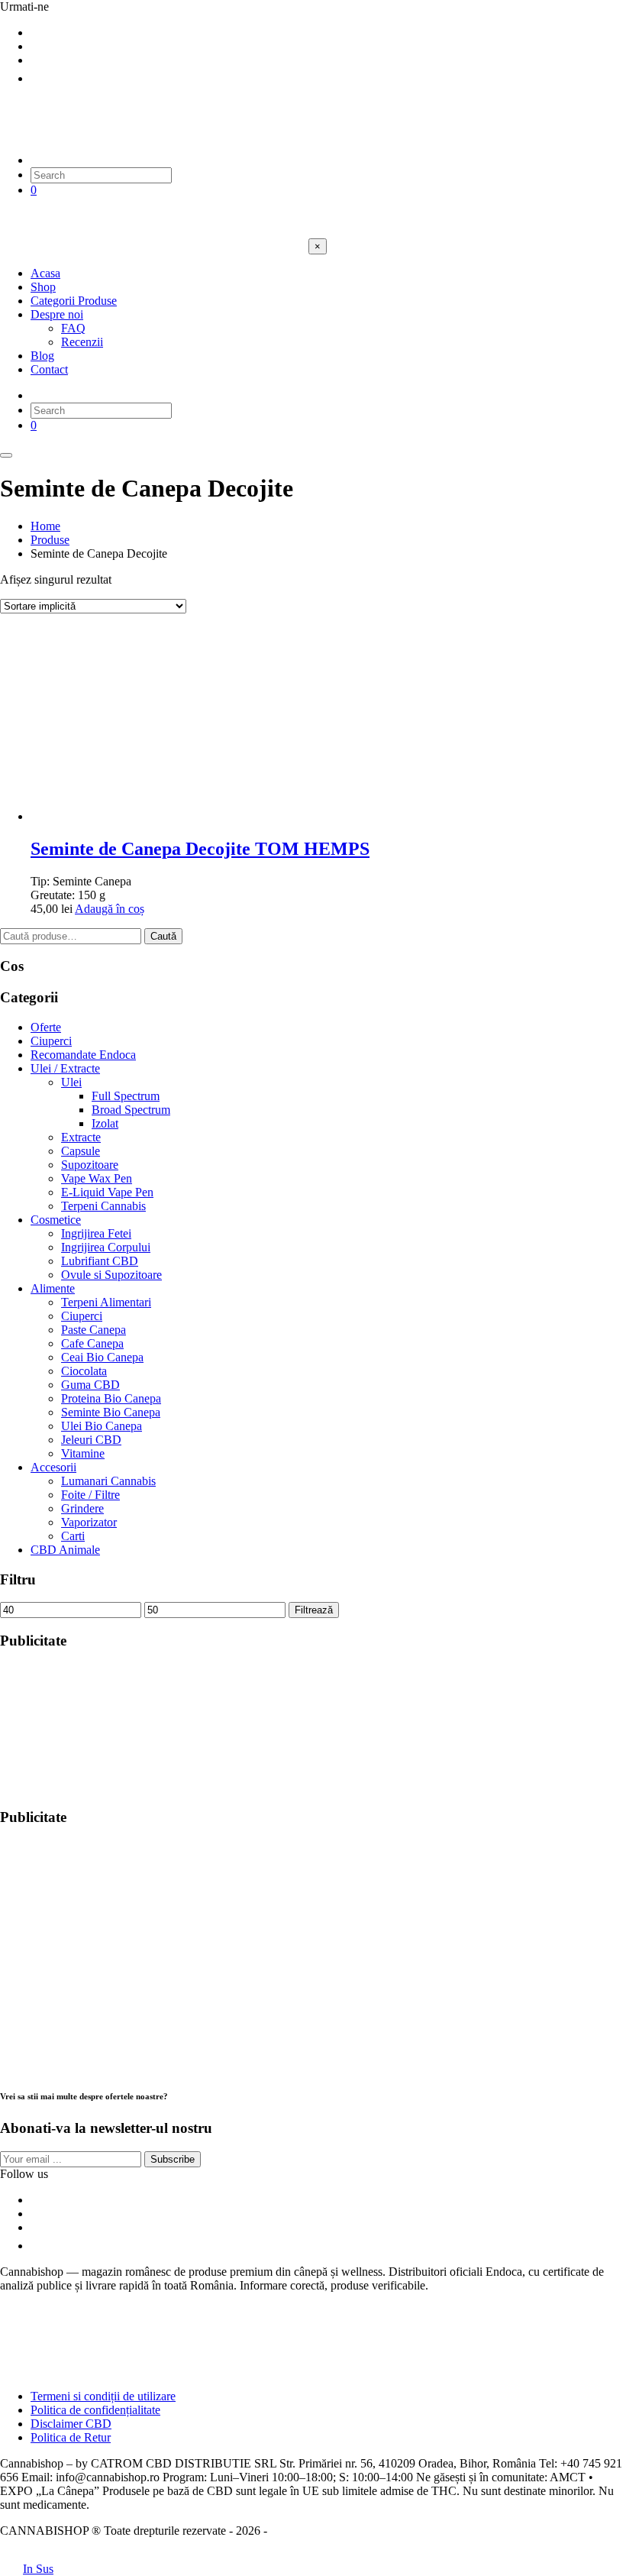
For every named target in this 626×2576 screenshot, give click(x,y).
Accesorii (53, 1467)
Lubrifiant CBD (100, 1261)
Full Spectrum (126, 1096)
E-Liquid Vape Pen (107, 1192)
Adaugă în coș (110, 909)
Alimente (53, 1288)
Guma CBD (90, 1385)
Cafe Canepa (92, 1343)
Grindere (82, 1508)
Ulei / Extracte (65, 1068)
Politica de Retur (71, 2437)
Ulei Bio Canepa (102, 1426)
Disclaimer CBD (71, 2424)
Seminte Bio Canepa (111, 1412)
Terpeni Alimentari (106, 1302)
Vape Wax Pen (97, 1178)
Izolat (105, 1123)
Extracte (81, 1137)
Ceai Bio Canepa (102, 1357)
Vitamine (83, 1453)
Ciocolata (84, 1371)
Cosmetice (56, 1220)
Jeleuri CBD (91, 1440)
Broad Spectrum (131, 1110)
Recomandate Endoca (83, 1055)
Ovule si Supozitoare (111, 1275)
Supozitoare (90, 1165)
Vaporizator (89, 1522)
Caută (163, 936)
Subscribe (173, 2159)
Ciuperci (51, 1041)
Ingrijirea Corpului (106, 1247)
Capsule (81, 1151)
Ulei (71, 1082)
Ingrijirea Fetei (96, 1233)
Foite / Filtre (90, 1495)
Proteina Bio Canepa (111, 1398)
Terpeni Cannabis (103, 1206)
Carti (73, 1536)
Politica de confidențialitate (95, 2410)
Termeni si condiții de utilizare (103, 2396)
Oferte (46, 1027)
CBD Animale (65, 1550)
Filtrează (314, 1610)
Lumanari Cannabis (108, 1481)
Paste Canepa (94, 1330)
